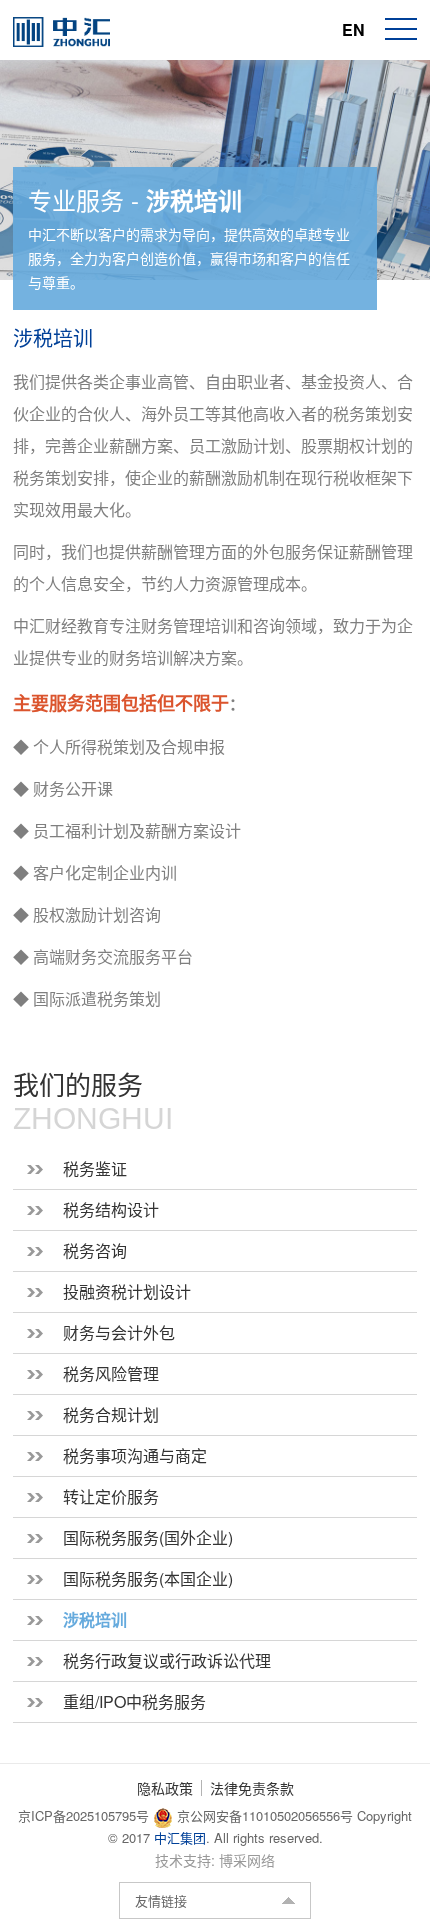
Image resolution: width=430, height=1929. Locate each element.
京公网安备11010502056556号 (263, 1815)
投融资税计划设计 (127, 1291)
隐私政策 (165, 1788)
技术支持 (183, 1860)
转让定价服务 (111, 1496)
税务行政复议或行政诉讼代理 (167, 1660)
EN (353, 29)
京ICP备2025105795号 (85, 1815)
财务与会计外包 (119, 1332)
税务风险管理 (111, 1373)
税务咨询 (95, 1250)
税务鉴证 (95, 1168)
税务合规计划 (111, 1414)
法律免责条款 (252, 1788)
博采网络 (247, 1860)
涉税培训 (95, 1619)
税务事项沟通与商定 (135, 1455)
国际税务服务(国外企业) (148, 1537)
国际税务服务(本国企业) (148, 1578)
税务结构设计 (111, 1209)
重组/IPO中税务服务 (134, 1701)
